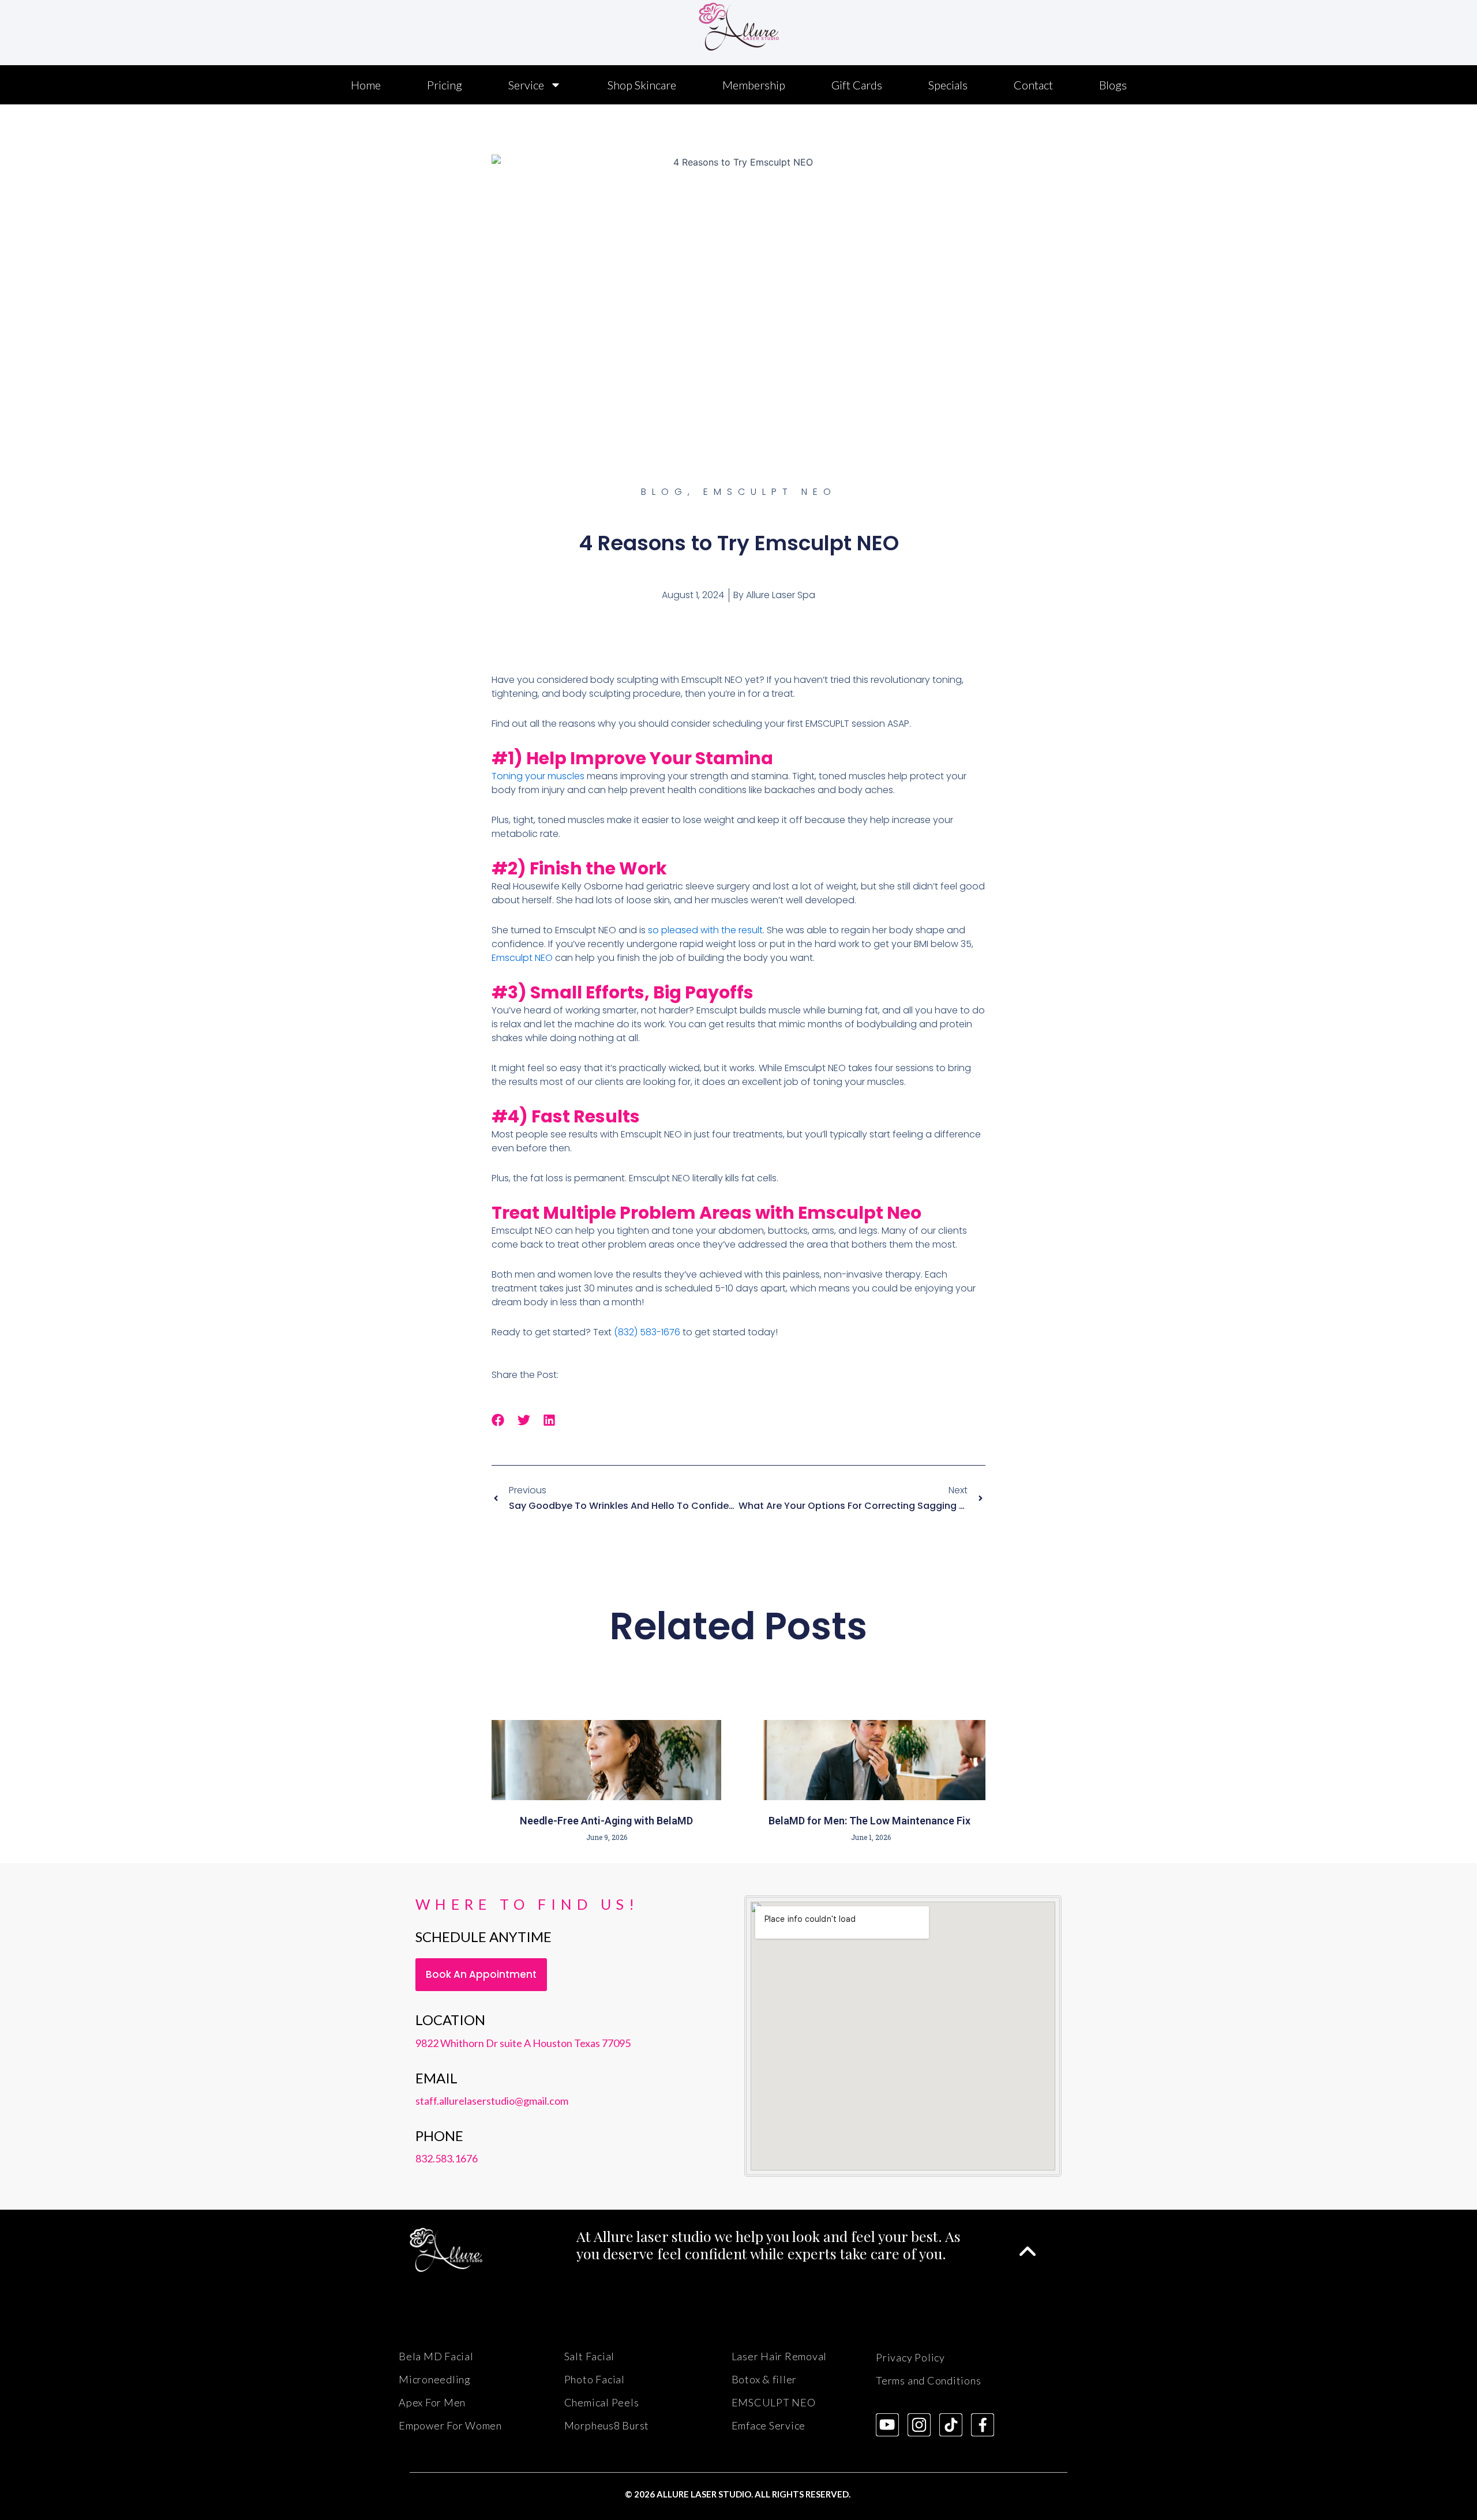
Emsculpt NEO (522, 958)
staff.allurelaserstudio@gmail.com (492, 2101)
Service (526, 85)
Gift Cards (857, 85)
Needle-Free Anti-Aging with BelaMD (606, 1821)
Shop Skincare (642, 85)
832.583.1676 (447, 2158)
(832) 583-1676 (647, 1332)
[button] (498, 1420)
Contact (1033, 85)
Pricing (445, 85)
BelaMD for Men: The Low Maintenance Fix (871, 1821)
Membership (754, 85)
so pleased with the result (705, 930)
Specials (948, 85)
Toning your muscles (538, 776)
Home (366, 85)
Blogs (1113, 85)
